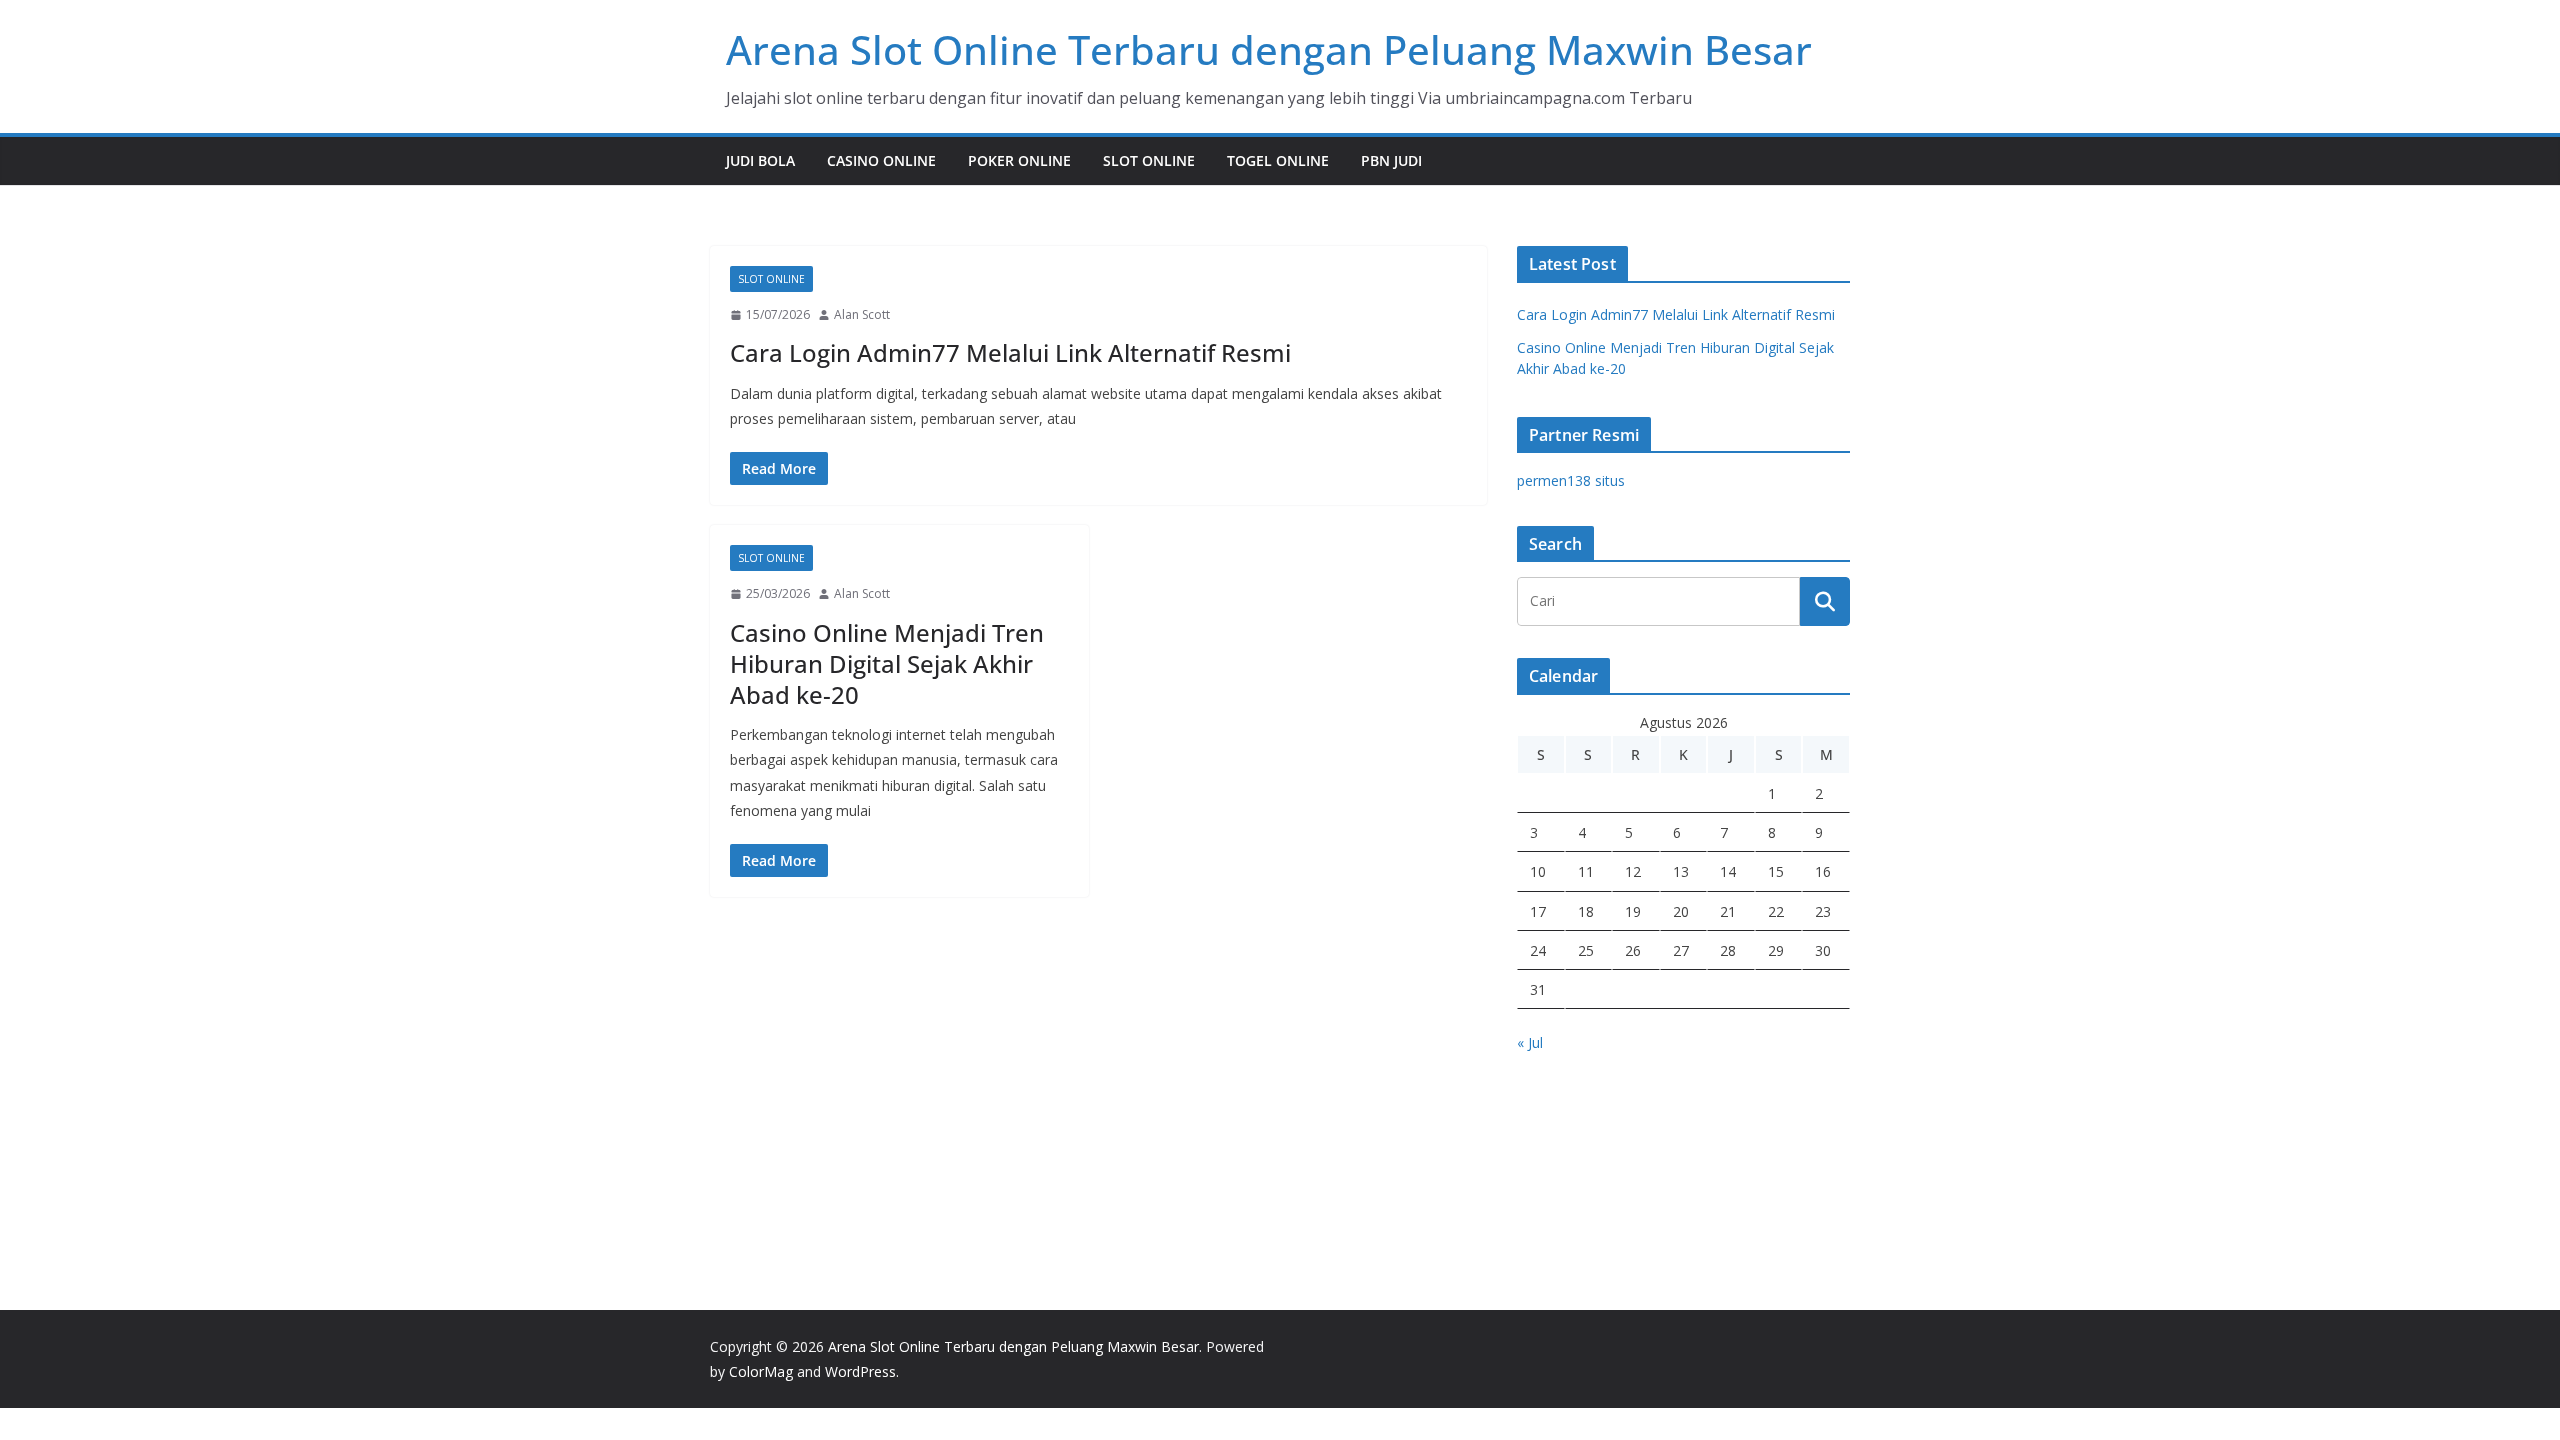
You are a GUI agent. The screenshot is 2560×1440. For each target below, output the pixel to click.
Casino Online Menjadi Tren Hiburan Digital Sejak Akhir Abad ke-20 (887, 663)
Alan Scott (862, 314)
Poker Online (1019, 160)
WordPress (860, 1371)
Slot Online (1149, 160)
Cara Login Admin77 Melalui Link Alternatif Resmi (1010, 352)
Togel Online (1278, 160)
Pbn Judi (1391, 160)
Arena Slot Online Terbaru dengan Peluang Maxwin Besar (1269, 49)
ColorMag (761, 1371)
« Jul (1530, 1042)
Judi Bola (760, 160)
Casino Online (881, 160)
